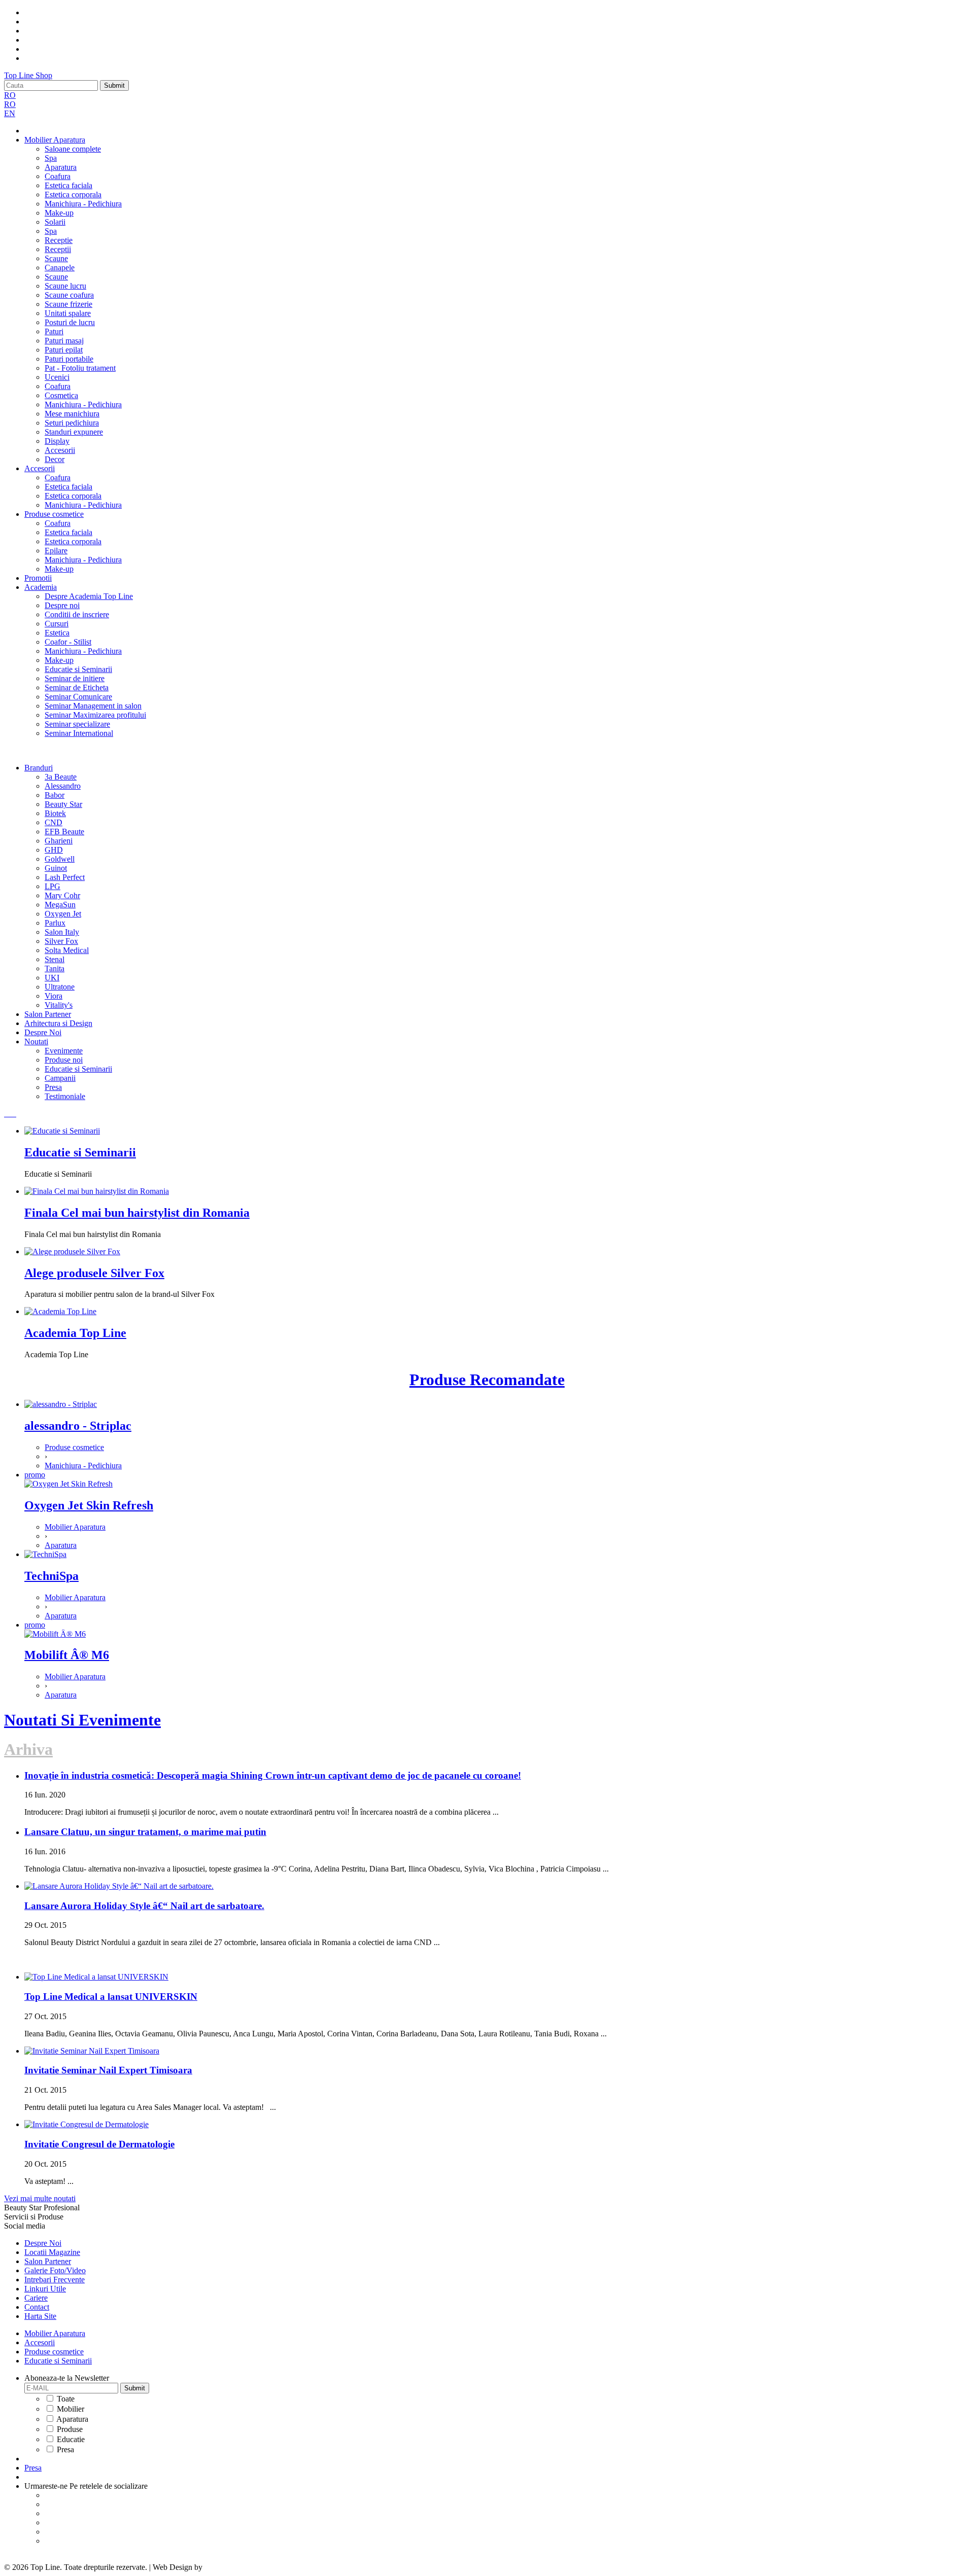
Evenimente (64, 1051)
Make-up (59, 213)
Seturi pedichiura (72, 423)
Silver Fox (61, 941)
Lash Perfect (65, 877)
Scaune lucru (65, 286)
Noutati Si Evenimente (82, 1720)
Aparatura (61, 167)
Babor (55, 795)
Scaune (56, 258)
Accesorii (60, 450)
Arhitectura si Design (58, 1023)
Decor (55, 459)
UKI (52, 978)
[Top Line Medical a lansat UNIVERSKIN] (96, 1977)
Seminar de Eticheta (77, 687)
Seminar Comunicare (78, 697)
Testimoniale (65, 1096)
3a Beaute (61, 777)
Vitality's (59, 1005)
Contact (37, 2307)
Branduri (39, 768)
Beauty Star (63, 804)
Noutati (36, 1042)
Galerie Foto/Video (55, 2270)
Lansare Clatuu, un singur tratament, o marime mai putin (145, 1832)
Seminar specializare (77, 724)
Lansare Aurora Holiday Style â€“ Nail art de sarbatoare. (144, 1906)
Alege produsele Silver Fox (94, 1273)
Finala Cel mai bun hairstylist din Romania (137, 1213)
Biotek (55, 813)
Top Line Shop (28, 75)
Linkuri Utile (45, 2289)
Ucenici (57, 377)
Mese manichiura (72, 414)
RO (10, 95)
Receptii (58, 249)
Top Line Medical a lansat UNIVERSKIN (111, 1997)
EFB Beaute (64, 832)
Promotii (38, 578)
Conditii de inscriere (77, 614)
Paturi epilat (64, 350)
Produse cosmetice (54, 514)
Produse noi (64, 1060)
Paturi (54, 331)
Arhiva (28, 1749)
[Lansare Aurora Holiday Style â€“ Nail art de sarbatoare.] (119, 1886)
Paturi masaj (64, 341)
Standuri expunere (74, 432)
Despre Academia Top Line (89, 596)
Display (57, 441)
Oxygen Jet (63, 914)
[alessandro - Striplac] (61, 1404)
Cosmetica (61, 395)
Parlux (55, 923)
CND (54, 822)
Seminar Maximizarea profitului (95, 715)
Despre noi (62, 605)
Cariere (36, 2298)
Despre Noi (43, 1032)
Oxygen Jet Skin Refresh (89, 1505)
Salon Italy (62, 932)
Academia (41, 587)
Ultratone (60, 987)
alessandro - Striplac (78, 1426)
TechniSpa (51, 1576)
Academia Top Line (75, 1333)
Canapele (60, 268)
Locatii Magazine (52, 2252)
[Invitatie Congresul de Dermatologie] (86, 2124)
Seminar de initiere (75, 678)
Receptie (59, 240)
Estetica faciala (68, 185)
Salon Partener (48, 1014)
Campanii (60, 1078)
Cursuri (57, 624)
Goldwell (60, 859)
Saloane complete (73, 149)
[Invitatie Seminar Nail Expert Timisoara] (92, 2051)
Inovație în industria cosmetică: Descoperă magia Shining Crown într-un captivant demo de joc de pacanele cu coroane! (273, 1775)
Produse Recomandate (487, 1380)
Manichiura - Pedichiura (83, 204)
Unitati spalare (68, 313)
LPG (53, 886)
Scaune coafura (69, 295)
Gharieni (59, 841)
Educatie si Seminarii (78, 669)
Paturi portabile (69, 359)
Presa (53, 1087)
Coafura (58, 176)
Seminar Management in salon (93, 706)
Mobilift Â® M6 (67, 1655)
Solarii (55, 222)
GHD (54, 850)
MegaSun (60, 905)
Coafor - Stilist (68, 642)
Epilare (56, 551)
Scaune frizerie (68, 304)
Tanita (55, 968)
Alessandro (63, 786)
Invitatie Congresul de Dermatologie (99, 2144)
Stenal (55, 959)
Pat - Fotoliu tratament (80, 368)
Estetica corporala (73, 195)
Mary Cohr (62, 895)
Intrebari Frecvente (55, 2280)
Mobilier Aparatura (55, 140)
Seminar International (79, 733)
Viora (54, 996)
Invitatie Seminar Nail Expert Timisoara (108, 2070)
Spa (51, 158)
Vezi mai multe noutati (40, 2198)
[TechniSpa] (45, 1554)
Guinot (56, 868)
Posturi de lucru (70, 322)
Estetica (57, 633)
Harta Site (40, 2316)
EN (10, 113)
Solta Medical (67, 950)
